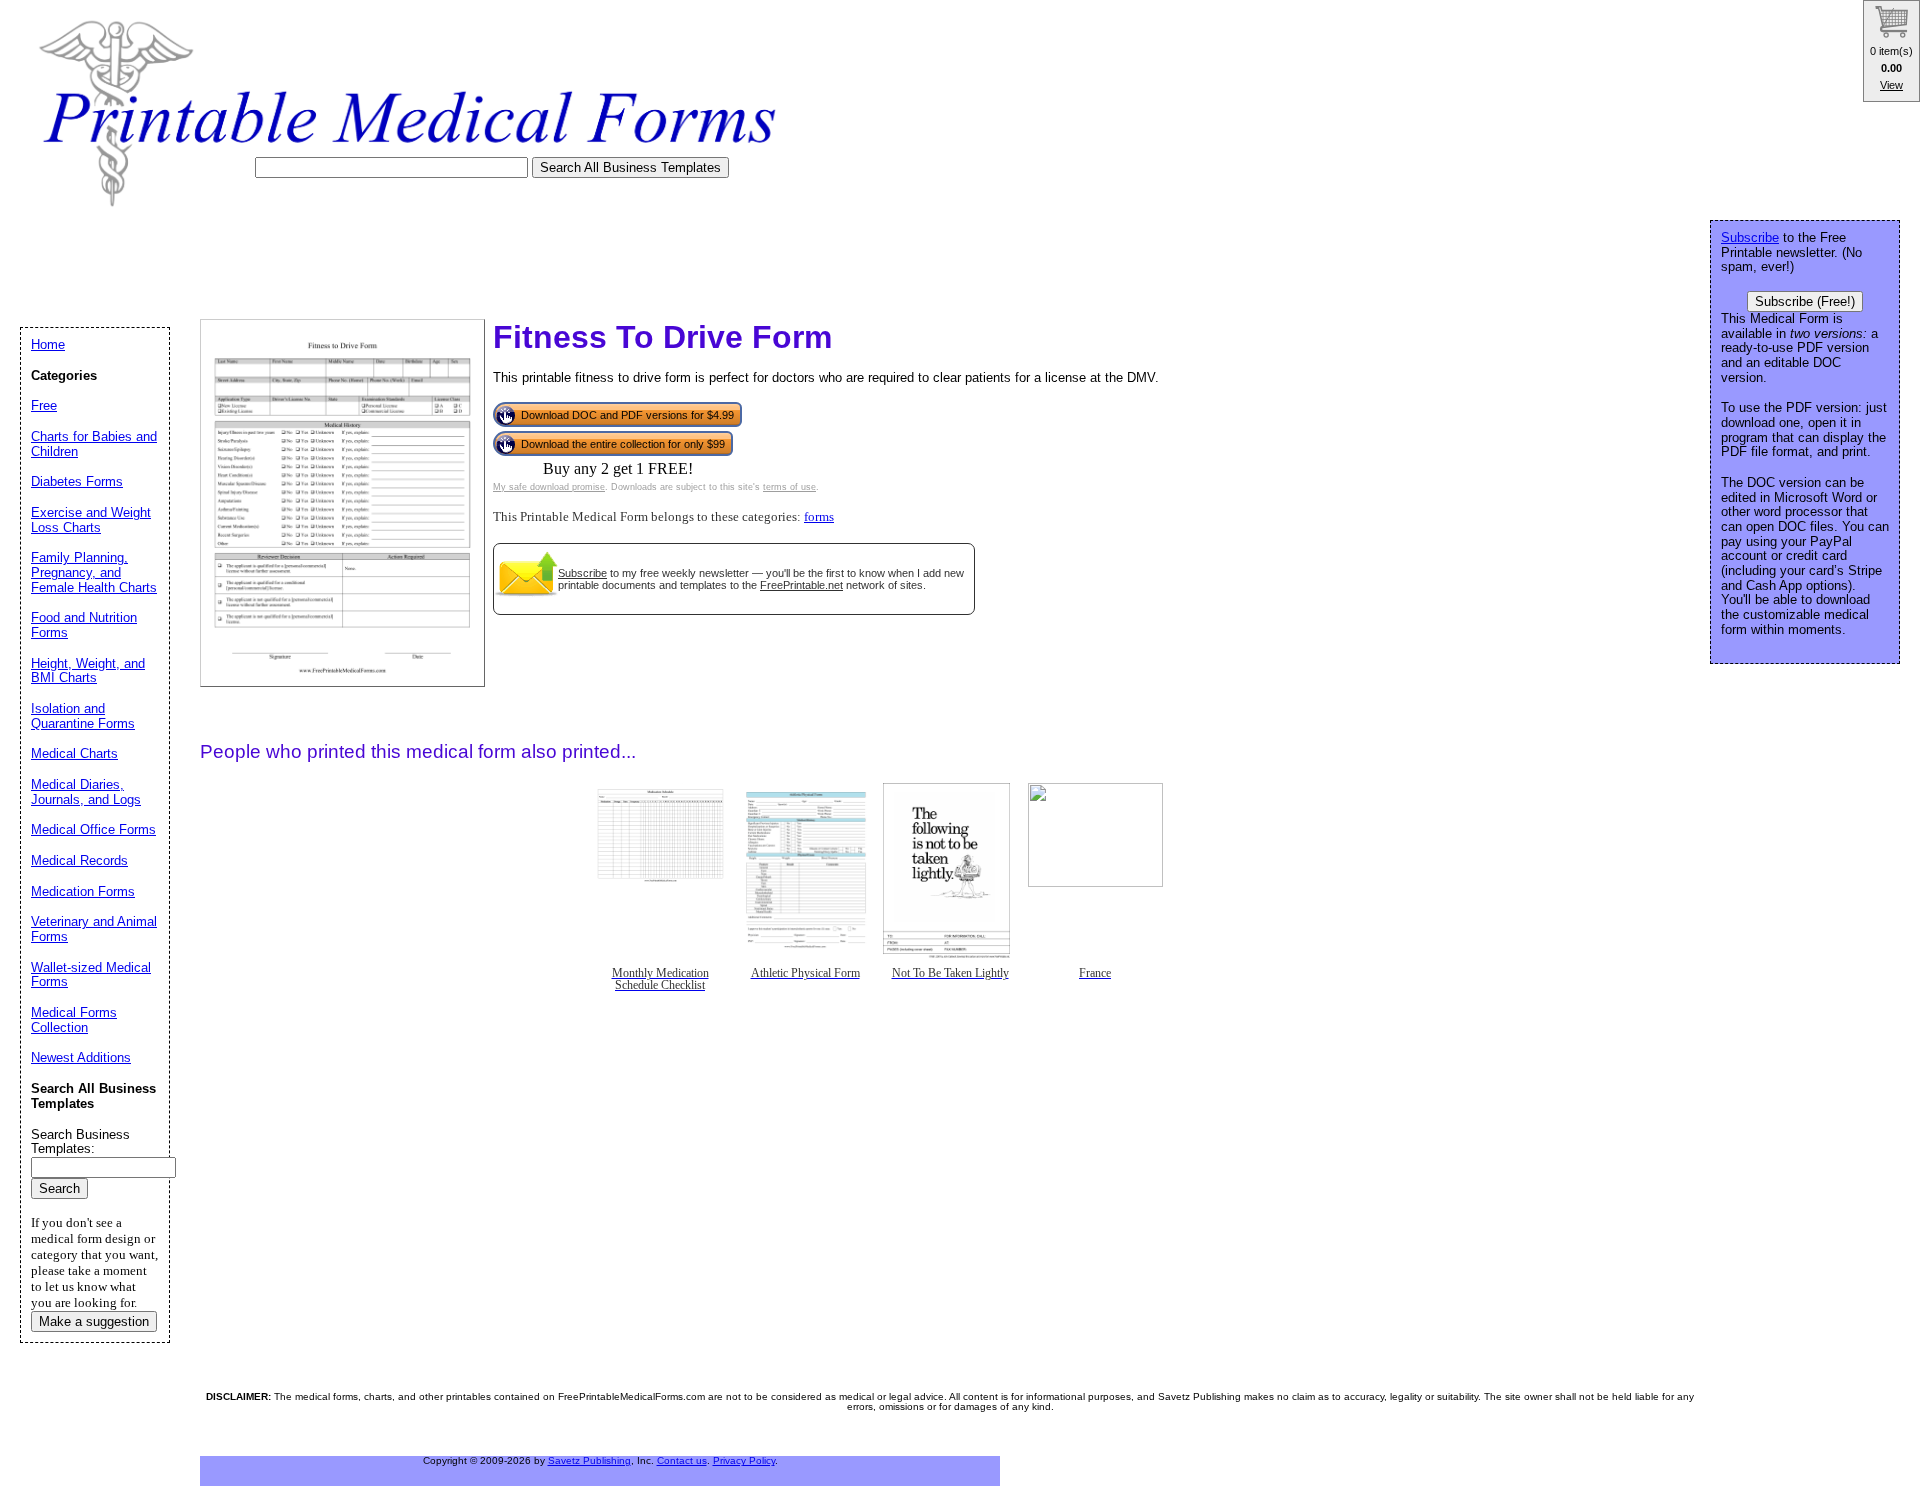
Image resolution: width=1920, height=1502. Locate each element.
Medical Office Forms (93, 829)
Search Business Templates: (80, 1142)
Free (44, 405)
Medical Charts (74, 753)
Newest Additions (81, 1057)
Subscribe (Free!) (1805, 301)
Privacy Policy (744, 1460)
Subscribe (582, 573)
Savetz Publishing (589, 1460)
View (1891, 85)
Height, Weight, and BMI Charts (88, 671)
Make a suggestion (94, 1321)
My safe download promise (549, 487)
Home (48, 344)
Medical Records (79, 860)
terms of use (789, 487)
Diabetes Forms (77, 481)
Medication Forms (83, 891)
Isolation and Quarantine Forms (83, 716)
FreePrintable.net (801, 585)
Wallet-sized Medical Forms (91, 975)
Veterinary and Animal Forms (94, 929)
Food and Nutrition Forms (84, 625)
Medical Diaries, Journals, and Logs (86, 792)
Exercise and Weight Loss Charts (91, 520)
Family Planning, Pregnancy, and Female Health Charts (94, 572)
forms (819, 517)
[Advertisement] (384, 257)
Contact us (682, 1460)
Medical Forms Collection (74, 1020)
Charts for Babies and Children (94, 444)
